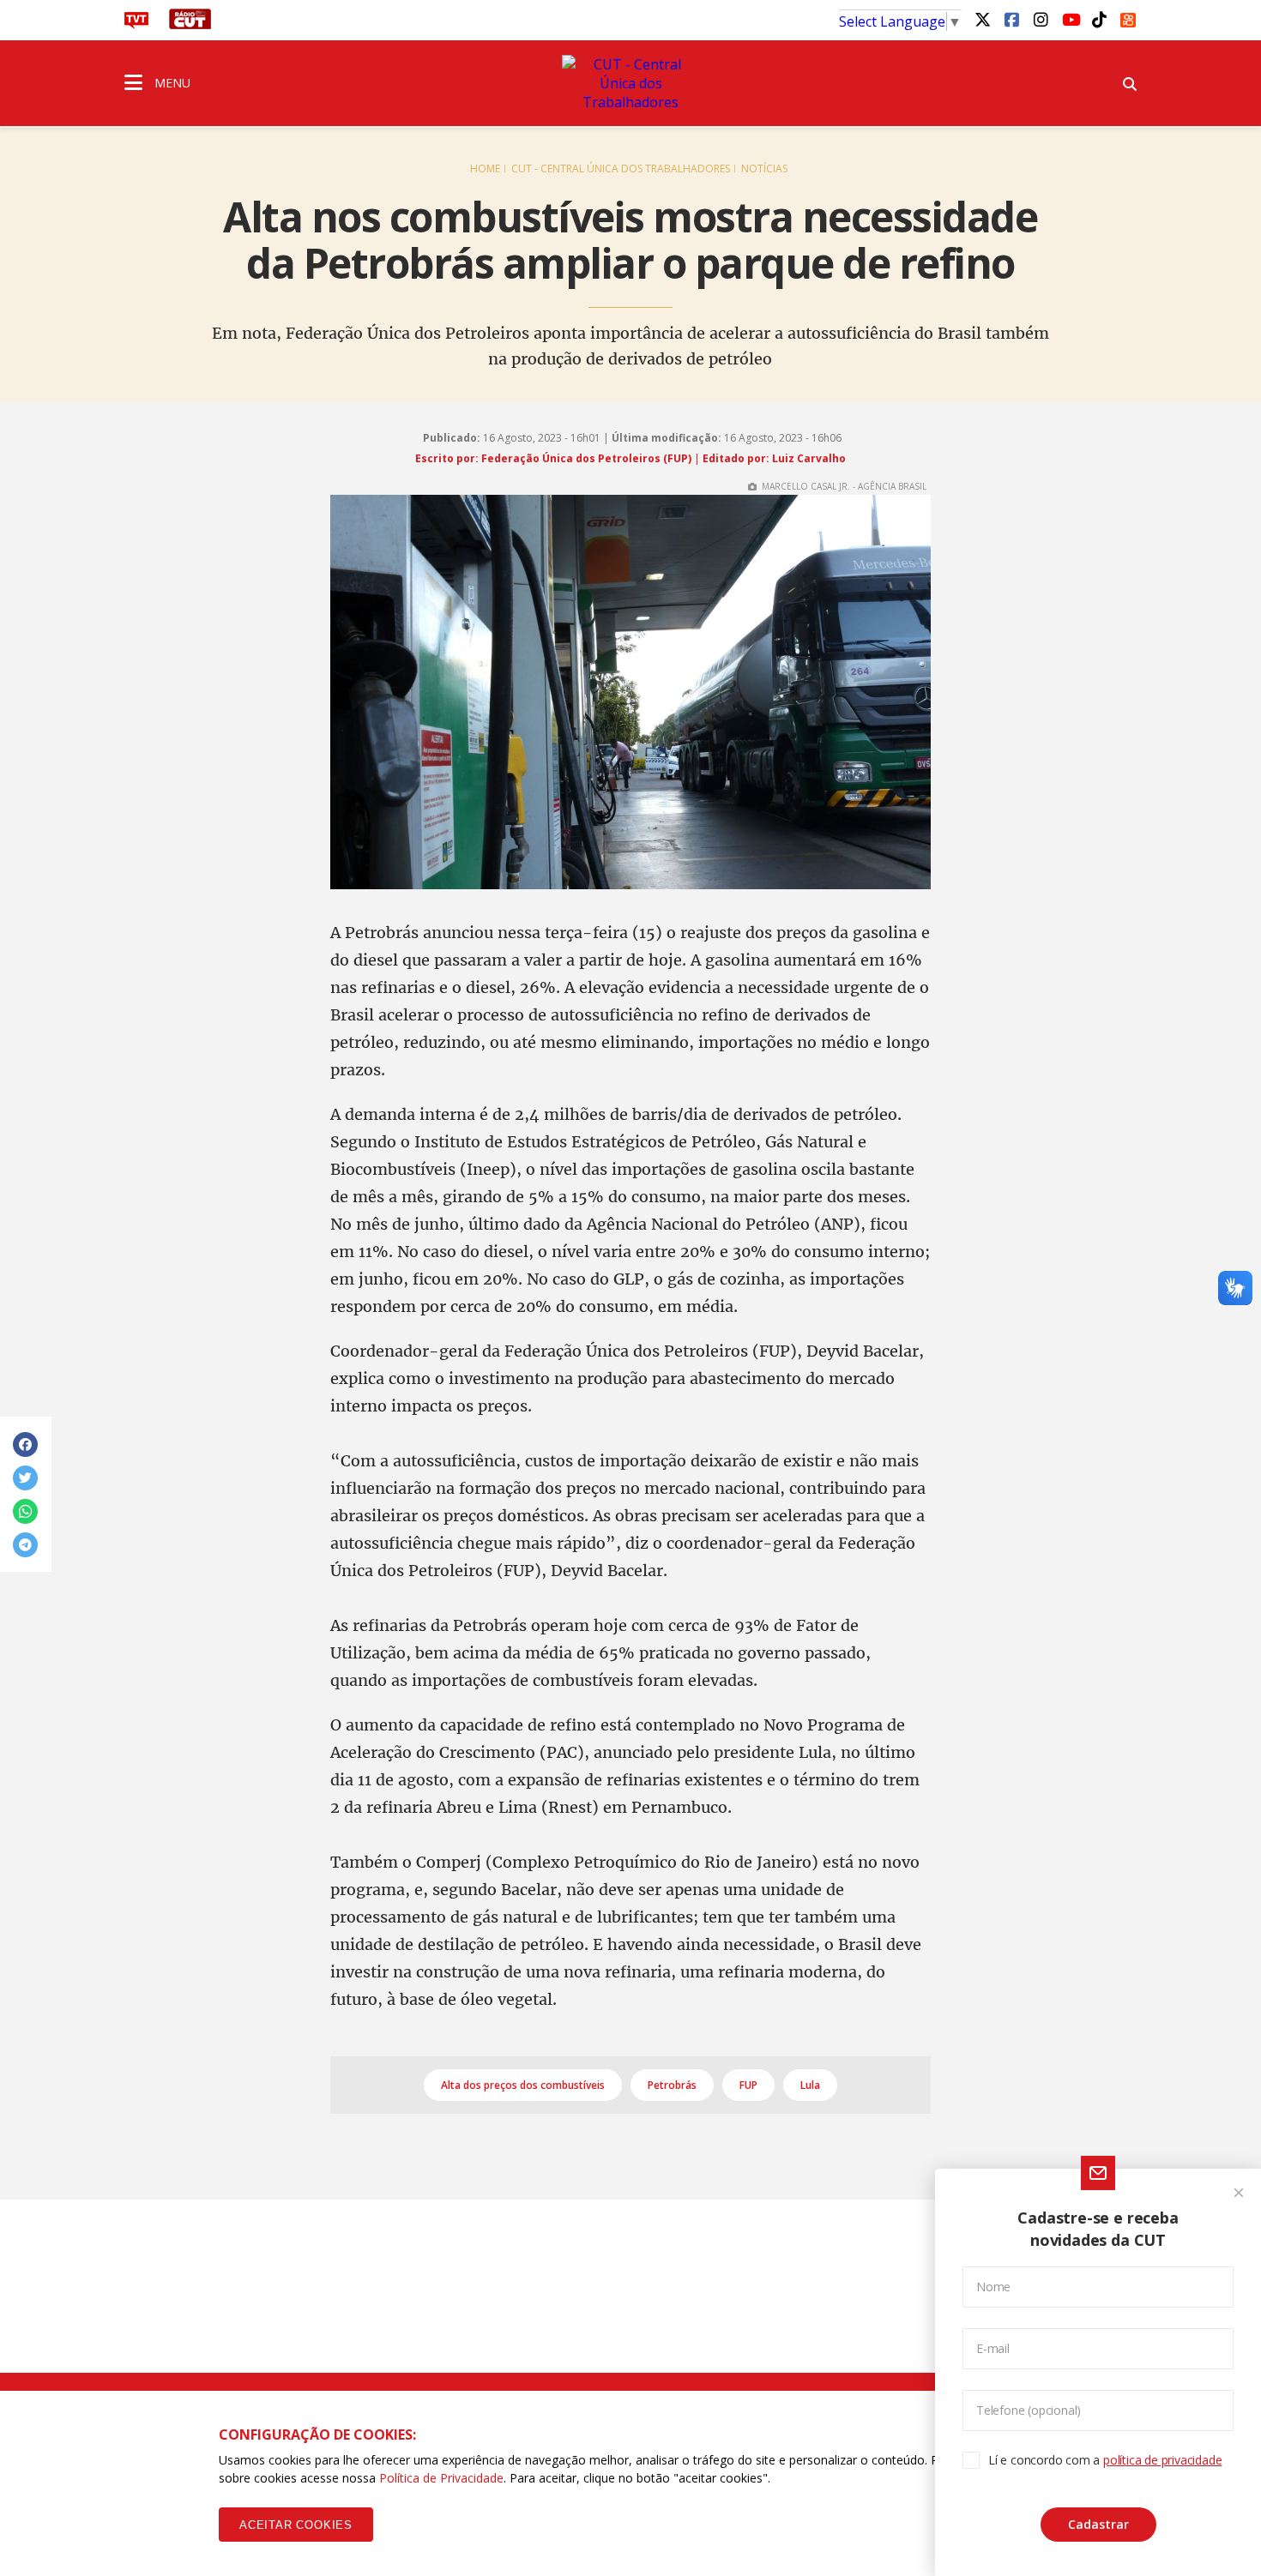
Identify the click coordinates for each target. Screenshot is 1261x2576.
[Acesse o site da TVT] (136, 24)
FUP (748, 2085)
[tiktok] (1099, 19)
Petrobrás (672, 2085)
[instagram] (1041, 19)
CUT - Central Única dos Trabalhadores (621, 169)
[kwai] (1128, 17)
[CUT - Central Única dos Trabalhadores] (630, 83)
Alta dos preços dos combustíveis (523, 2085)
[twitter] (982, 19)
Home (485, 169)
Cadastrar (1098, 2524)
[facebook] (1011, 19)
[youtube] (1070, 19)
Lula (810, 2085)
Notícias (764, 169)
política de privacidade (1162, 2460)
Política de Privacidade (441, 2478)
